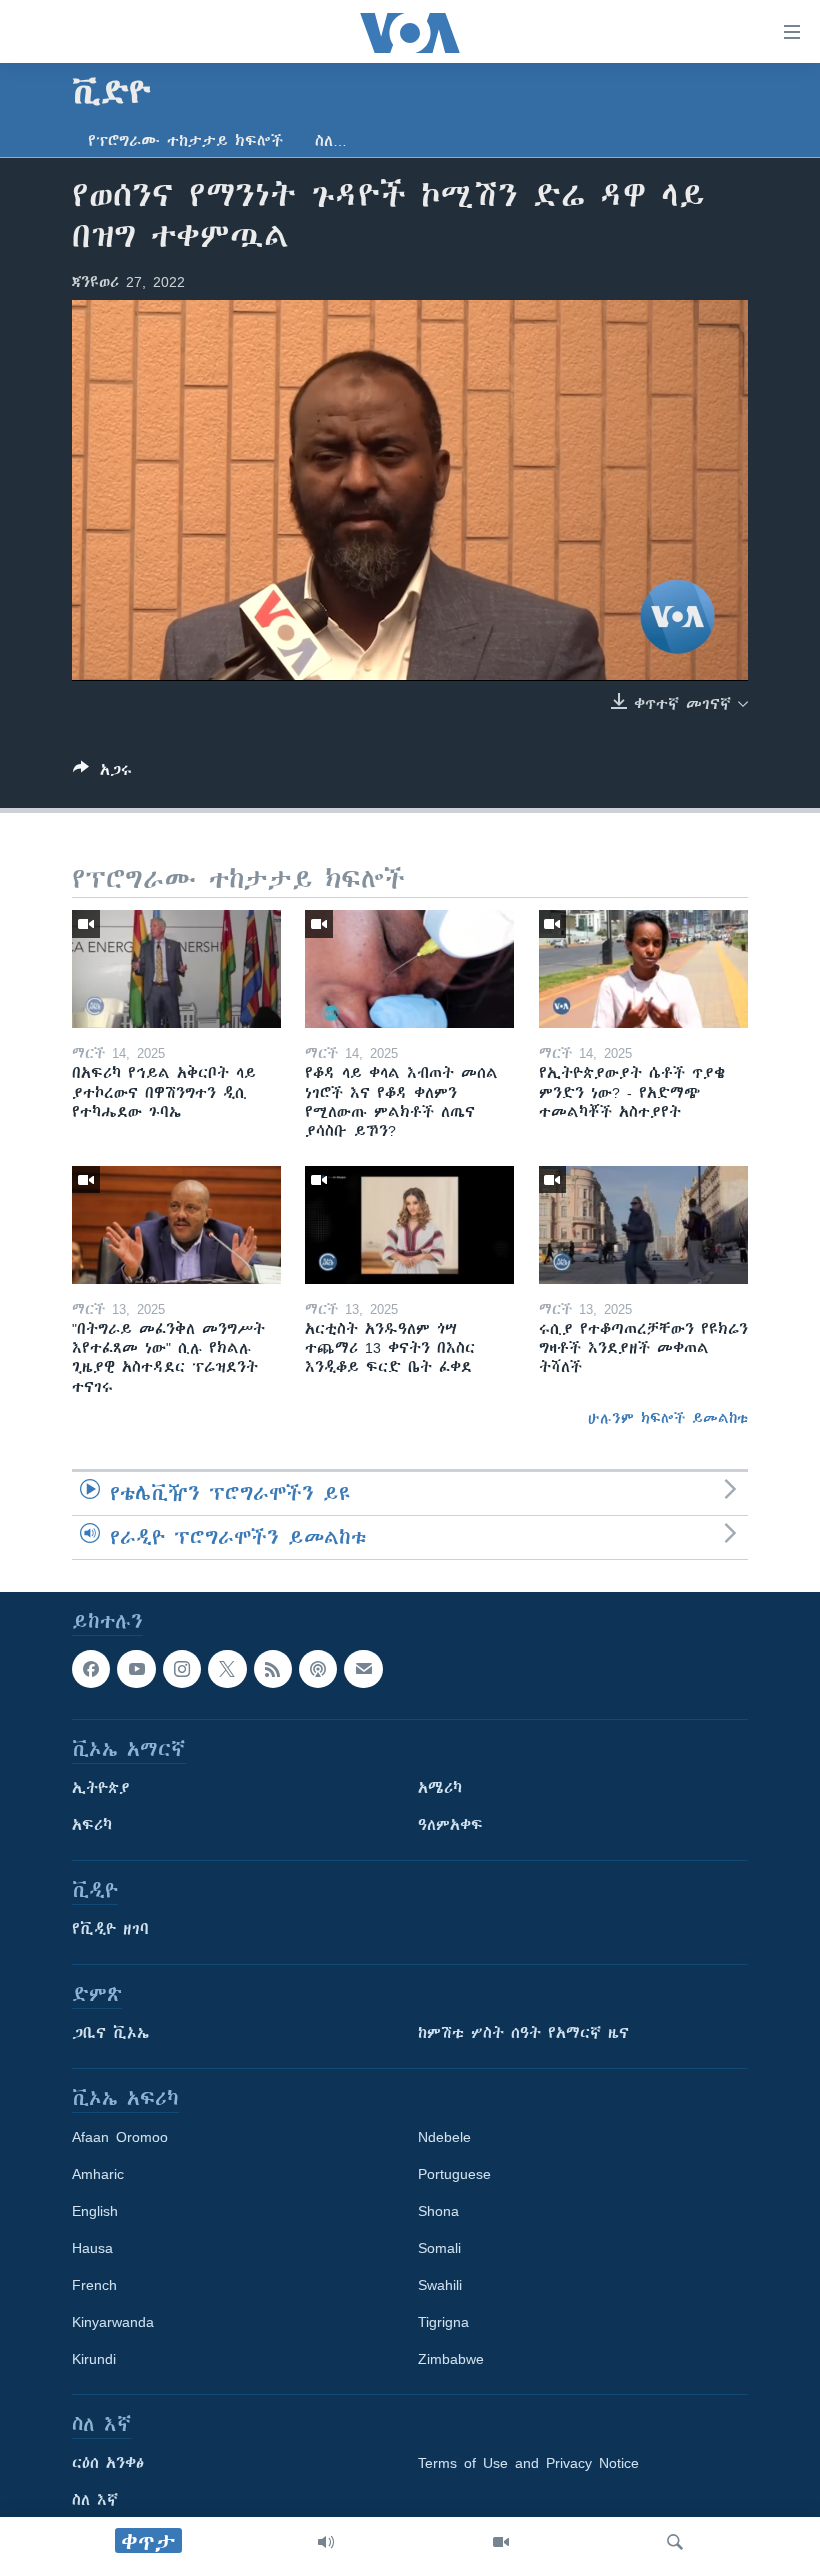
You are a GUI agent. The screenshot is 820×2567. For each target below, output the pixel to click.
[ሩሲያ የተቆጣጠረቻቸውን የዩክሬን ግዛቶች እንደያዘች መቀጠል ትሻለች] (643, 1225)
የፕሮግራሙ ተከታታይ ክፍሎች (185, 141)
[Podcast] (318, 1669)
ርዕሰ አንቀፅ (108, 2463)
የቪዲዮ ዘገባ (110, 1929)
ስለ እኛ (95, 2500)
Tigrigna (443, 2322)
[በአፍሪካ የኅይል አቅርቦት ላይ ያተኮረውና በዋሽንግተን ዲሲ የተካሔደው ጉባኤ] (176, 969)
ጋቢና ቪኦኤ (110, 2033)
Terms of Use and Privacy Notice (528, 2463)
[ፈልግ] (675, 2542)
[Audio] (326, 2542)
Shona (438, 2211)
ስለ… (331, 141)
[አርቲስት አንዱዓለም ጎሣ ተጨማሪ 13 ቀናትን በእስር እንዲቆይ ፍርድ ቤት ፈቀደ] (409, 1225)
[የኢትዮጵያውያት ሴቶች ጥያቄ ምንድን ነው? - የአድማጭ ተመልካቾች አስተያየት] (643, 969)
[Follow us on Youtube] (136, 1669)
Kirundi (94, 2359)
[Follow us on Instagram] (182, 1669)
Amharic (98, 2174)
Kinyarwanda (113, 2322)
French (94, 2285)
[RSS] (273, 1669)
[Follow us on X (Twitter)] (227, 1669)
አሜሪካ (440, 1788)
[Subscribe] (363, 1669)
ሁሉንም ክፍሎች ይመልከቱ (668, 1418)
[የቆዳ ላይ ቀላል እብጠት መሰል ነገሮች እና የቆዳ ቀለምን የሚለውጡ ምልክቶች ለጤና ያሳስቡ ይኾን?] (409, 969)
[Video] (501, 2542)
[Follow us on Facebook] (91, 1669)
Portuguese (454, 2174)
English (95, 2211)
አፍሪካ (92, 1825)
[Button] (102, 773)
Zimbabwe (451, 2359)
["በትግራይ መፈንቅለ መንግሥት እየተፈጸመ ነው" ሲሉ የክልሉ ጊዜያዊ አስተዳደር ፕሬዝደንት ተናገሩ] (176, 1225)
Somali (439, 2248)
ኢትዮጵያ (101, 1788)
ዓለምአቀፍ (450, 1825)
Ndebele (444, 2137)
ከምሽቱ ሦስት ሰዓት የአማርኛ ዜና (523, 2033)
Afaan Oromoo (120, 2137)
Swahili (440, 2285)
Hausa (92, 2248)
